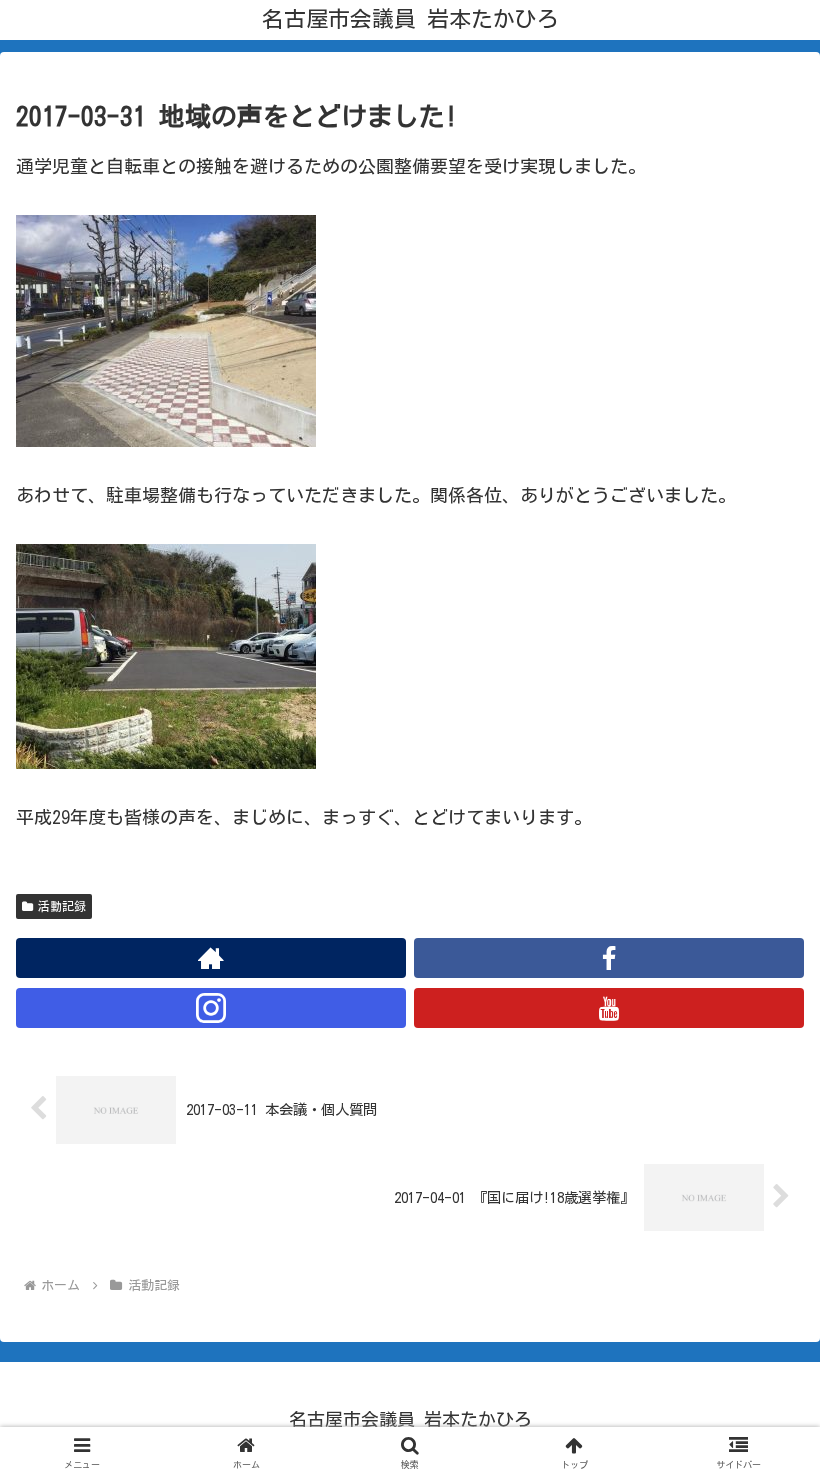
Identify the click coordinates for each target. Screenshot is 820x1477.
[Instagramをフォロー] (211, 1008)
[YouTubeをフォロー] (609, 1008)
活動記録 (62, 906)
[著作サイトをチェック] (211, 958)
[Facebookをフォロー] (609, 958)
